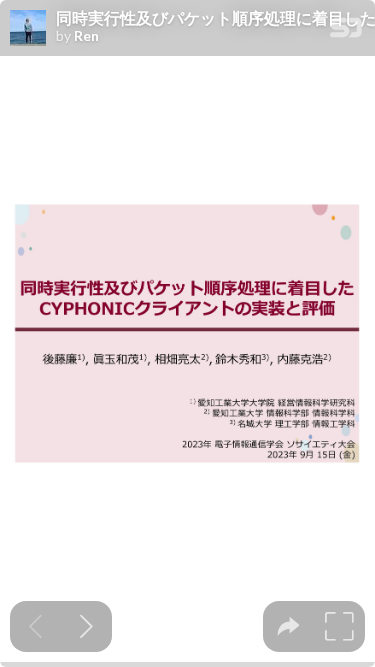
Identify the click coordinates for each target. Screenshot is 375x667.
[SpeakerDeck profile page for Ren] (28, 29)
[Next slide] (86, 626)
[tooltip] (288, 626)
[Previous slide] (35, 626)
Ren (86, 36)
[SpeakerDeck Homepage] (346, 31)
